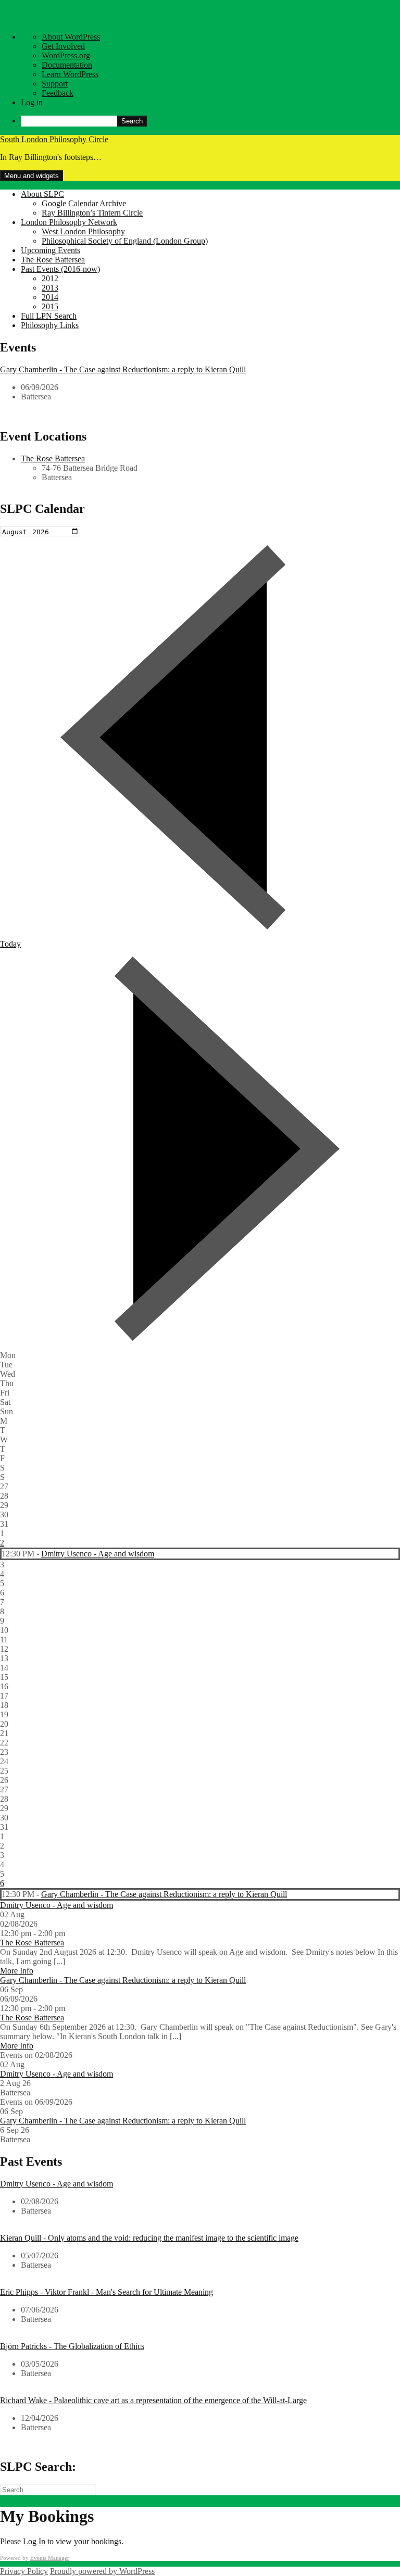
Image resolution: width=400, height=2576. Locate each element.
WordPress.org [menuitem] (66, 55)
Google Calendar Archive (84, 203)
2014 (50, 297)
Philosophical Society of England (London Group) (125, 241)
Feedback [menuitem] (58, 93)
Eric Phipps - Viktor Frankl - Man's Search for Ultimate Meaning (107, 2292)
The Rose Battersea (53, 260)
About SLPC (42, 194)
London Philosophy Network (69, 222)
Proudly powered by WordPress (102, 2571)
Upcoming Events (51, 250)
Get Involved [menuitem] (63, 46)
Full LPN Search (49, 316)
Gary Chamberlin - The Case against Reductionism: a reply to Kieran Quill (123, 369)
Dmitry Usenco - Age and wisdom (98, 1554)
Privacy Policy (24, 2571)
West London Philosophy (83, 231)
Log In (34, 2541)
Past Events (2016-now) (60, 269)
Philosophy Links (50, 325)
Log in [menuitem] (32, 102)
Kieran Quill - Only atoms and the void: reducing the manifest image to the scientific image (149, 2238)
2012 (50, 278)
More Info (17, 1971)
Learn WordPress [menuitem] (70, 74)
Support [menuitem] (55, 84)
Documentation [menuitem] (67, 65)
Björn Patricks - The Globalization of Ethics (72, 2346)
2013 (50, 288)
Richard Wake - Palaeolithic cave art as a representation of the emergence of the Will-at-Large (153, 2400)
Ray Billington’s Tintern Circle (92, 213)
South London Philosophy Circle (54, 139)
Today (10, 944)
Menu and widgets (32, 176)
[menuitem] (210, 121)
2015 (50, 306)
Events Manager (50, 2558)
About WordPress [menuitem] (71, 37)
